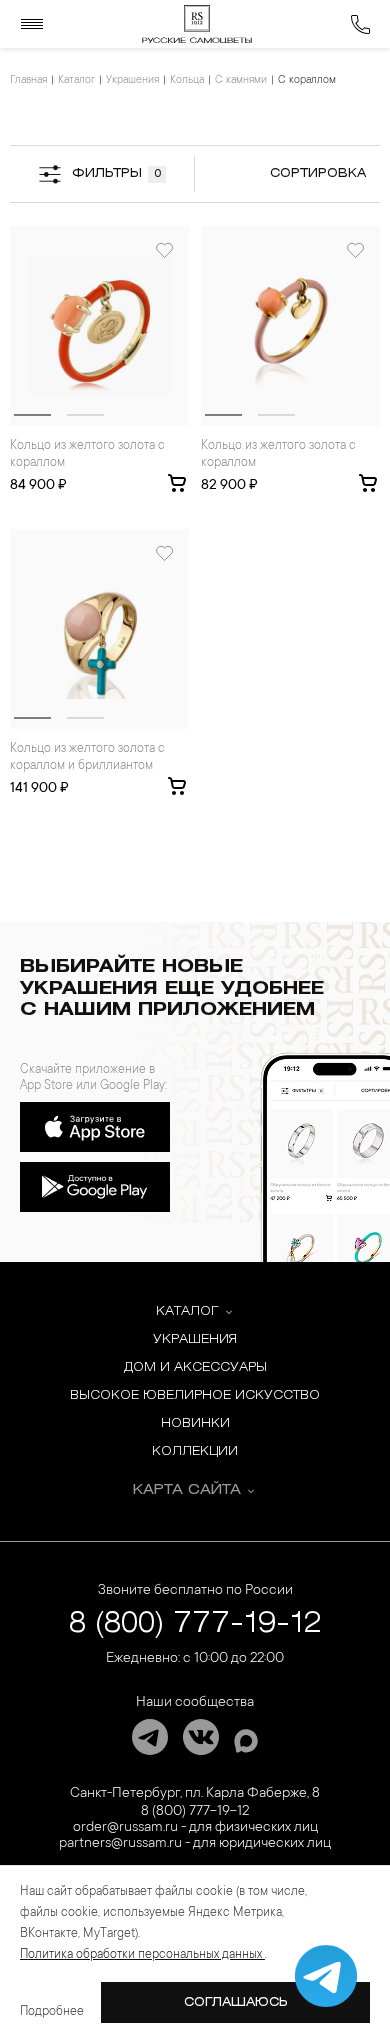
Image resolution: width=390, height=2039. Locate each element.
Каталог (76, 81)
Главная (28, 81)
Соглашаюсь (236, 2002)
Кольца (187, 81)
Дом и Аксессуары (195, 1367)
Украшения (132, 81)
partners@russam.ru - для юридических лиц (195, 1844)
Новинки (195, 1423)
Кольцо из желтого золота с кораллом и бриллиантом (87, 757)
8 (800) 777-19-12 (195, 1624)
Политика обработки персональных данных (142, 1955)
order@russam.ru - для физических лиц (195, 1828)
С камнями (241, 81)
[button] (32, 415)
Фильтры (116, 173)
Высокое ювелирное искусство (195, 1395)
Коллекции (195, 1451)
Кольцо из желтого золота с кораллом (87, 454)
